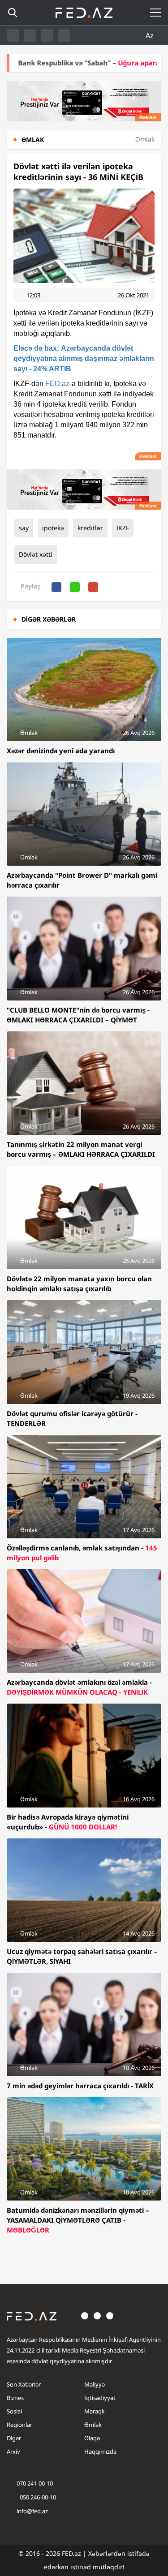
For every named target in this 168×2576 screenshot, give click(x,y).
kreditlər (90, 528)
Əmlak (93, 2425)
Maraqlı (94, 2411)
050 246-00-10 (37, 2497)
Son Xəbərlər (24, 2384)
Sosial (14, 2411)
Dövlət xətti (36, 554)
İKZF (123, 528)
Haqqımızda (100, 2451)
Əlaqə (92, 2438)
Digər (14, 2438)
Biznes (15, 2398)
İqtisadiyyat (100, 2398)
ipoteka (53, 528)
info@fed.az (32, 2511)
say (24, 528)
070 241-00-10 (35, 2483)
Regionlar (19, 2425)
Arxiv (13, 2451)
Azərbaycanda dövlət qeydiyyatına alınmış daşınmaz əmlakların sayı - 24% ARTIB (84, 358)
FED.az (57, 384)
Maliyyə (95, 2384)
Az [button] (151, 35)
